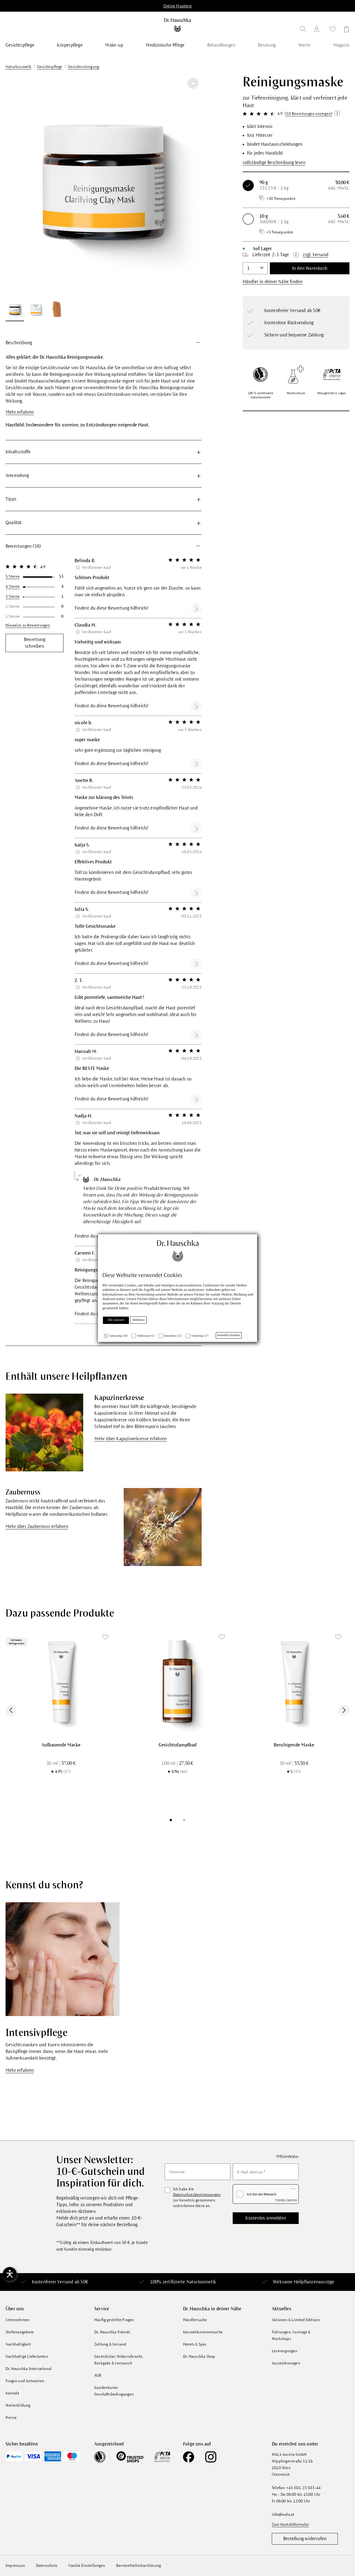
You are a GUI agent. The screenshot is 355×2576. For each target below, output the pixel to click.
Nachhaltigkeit (18, 2344)
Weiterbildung (18, 2405)
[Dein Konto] (318, 30)
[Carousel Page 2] (184, 1820)
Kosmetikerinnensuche (203, 2332)
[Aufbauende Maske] (61, 1682)
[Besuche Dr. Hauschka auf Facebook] (189, 2457)
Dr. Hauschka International (29, 2369)
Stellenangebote (20, 2332)
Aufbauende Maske (61, 1745)
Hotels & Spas (195, 2344)
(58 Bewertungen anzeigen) (309, 114)
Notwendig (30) (118, 1336)
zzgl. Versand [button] (316, 255)
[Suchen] (303, 30)
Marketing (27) (200, 1336)
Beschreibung (19, 343)
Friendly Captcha (286, 2200)
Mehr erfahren (20, 412)
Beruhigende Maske (294, 1745)
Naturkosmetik (201, 2282)
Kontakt (12, 2393)
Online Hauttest (177, 6)
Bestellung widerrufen (305, 2539)
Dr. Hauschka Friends (112, 2332)
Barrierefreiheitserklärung (139, 2566)
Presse (11, 2418)
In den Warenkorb (310, 268)
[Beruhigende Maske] (294, 1682)
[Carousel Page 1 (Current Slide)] (171, 1820)
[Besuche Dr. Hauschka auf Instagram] (211, 2457)
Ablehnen (139, 1320)
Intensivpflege (36, 2033)
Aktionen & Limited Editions (296, 2320)
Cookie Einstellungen (87, 2566)
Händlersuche (195, 2320)
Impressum (15, 2566)
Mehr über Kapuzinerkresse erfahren (130, 1439)
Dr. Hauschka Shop (199, 2357)
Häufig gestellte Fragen (114, 2320)
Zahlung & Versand (110, 2344)
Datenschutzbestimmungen (197, 2195)
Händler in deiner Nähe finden (273, 282)
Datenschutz (47, 2566)
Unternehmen (17, 2320)
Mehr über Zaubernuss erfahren (37, 1527)
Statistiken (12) (173, 1336)
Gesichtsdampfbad (177, 1745)
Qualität (14, 523)
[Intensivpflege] (63, 1959)
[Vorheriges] (17, 185)
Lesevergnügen (285, 2351)
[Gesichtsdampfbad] (177, 1682)
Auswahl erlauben (229, 1335)
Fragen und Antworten (25, 2381)
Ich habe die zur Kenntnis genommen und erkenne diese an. (197, 2197)
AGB (98, 2375)
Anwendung (17, 476)
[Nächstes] (191, 185)
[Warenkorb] (345, 30)
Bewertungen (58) (23, 546)
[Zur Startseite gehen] (178, 25)
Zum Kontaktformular (291, 2525)
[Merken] (193, 83)
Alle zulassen (116, 1320)
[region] (104, 198)
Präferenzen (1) (146, 1336)
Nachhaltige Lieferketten (27, 2357)
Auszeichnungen (286, 2363)
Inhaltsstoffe (18, 452)
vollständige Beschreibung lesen (274, 163)
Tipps (11, 499)
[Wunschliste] (333, 30)
